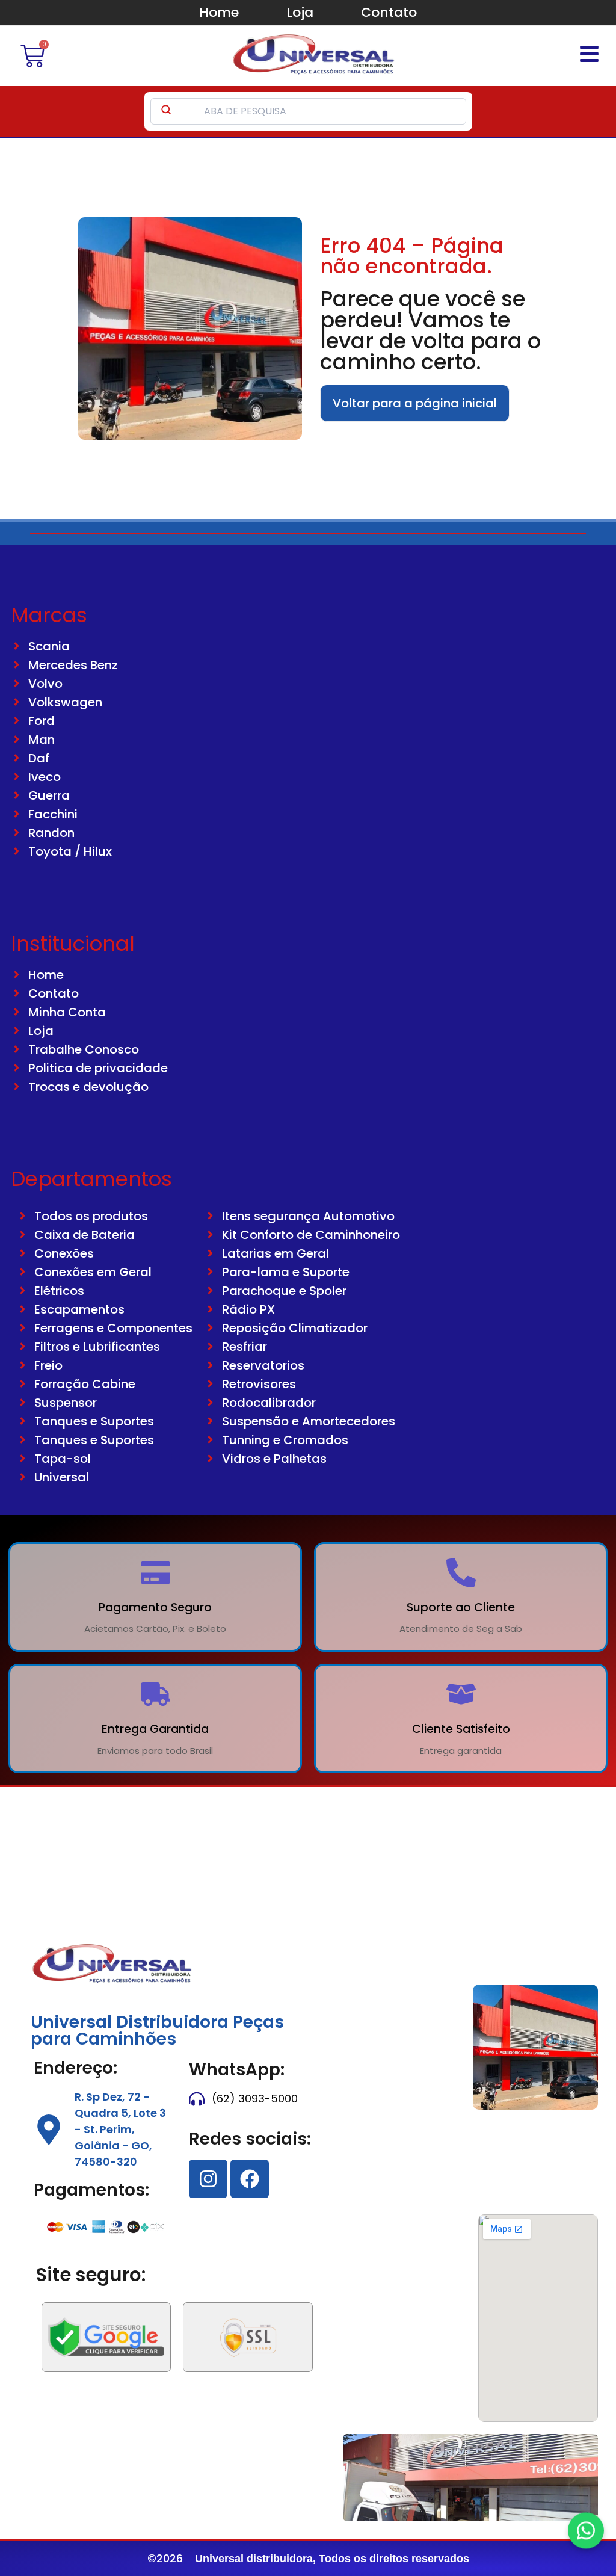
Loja (300, 12)
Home (219, 12)
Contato (389, 12)
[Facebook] (250, 2179)
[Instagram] (208, 2179)
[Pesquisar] (166, 111)
